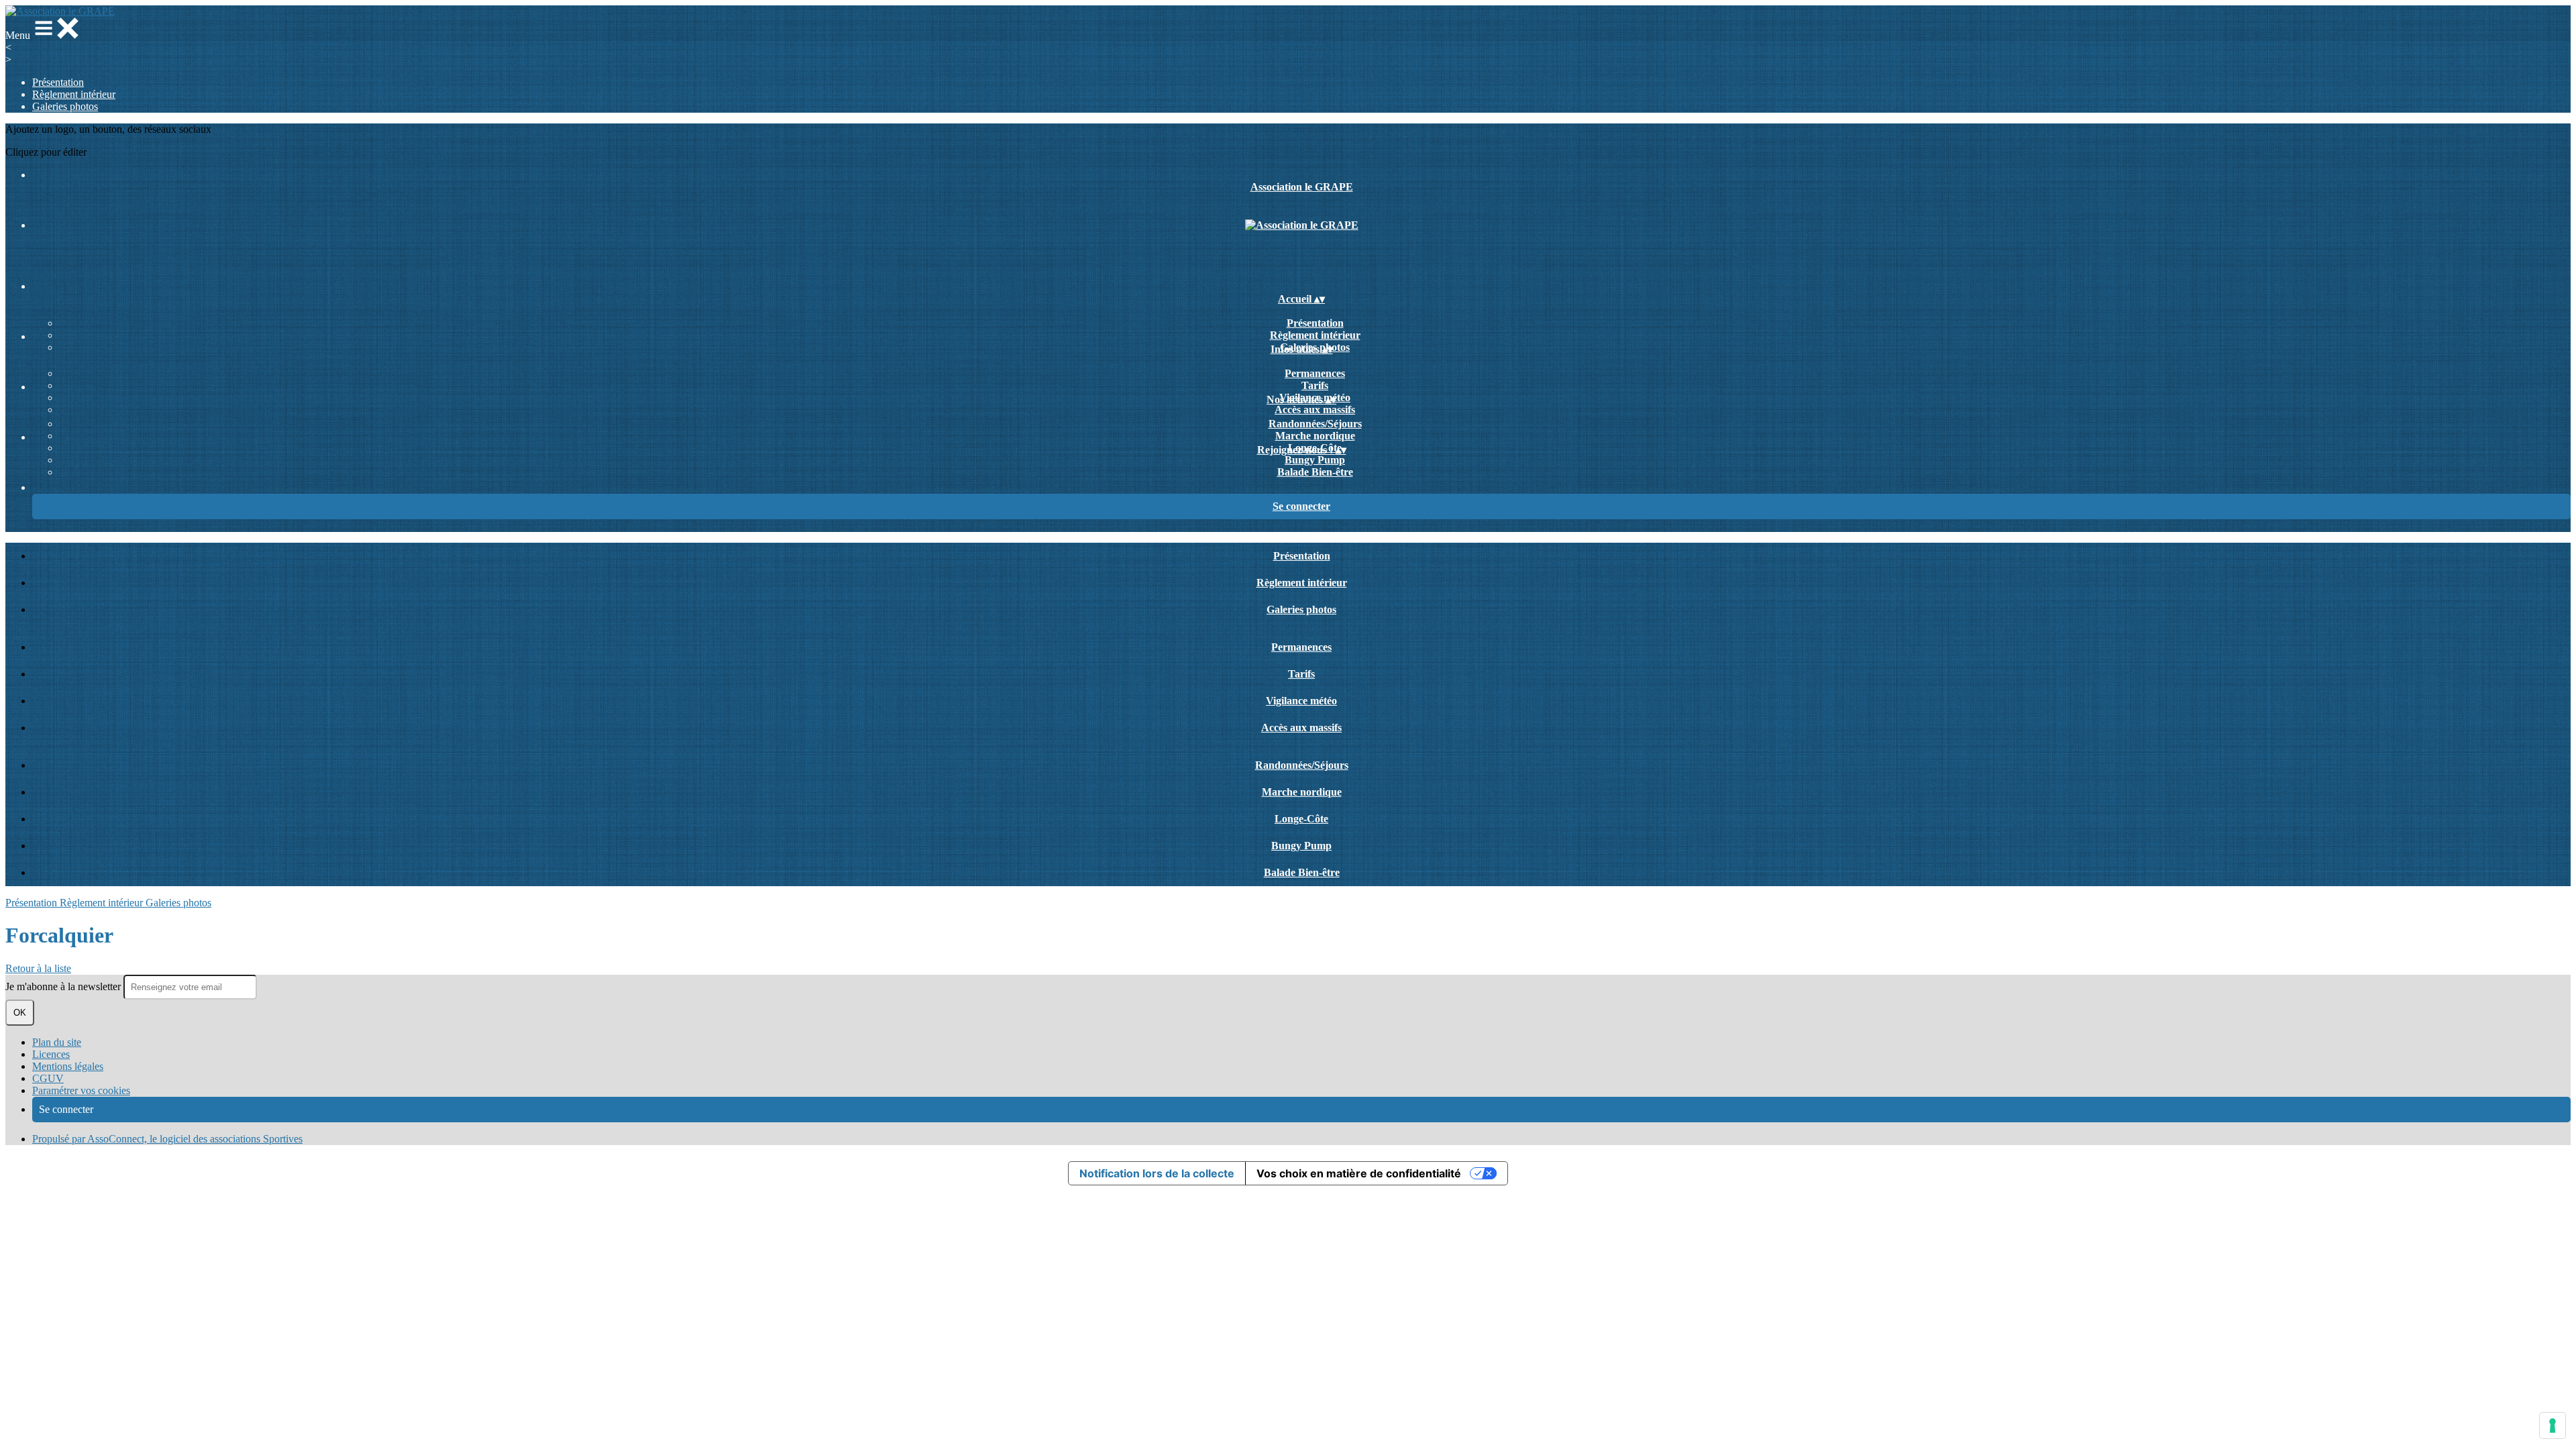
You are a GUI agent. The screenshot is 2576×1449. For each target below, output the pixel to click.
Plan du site (57, 1042)
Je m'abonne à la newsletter (64, 986)
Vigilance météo (1301, 701)
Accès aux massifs (1315, 410)
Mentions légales (68, 1066)
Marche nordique (1315, 436)
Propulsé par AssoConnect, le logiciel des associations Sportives (167, 1139)
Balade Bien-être (1315, 472)
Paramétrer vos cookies (81, 1090)
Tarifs (1315, 385)
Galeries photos (65, 106)
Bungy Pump (1315, 460)
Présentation (58, 82)
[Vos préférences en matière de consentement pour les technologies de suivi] (2553, 1426)
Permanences (1315, 373)
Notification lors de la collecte (1157, 1173)
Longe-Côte (1301, 819)
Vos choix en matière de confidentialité (1359, 1173)
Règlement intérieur (74, 94)
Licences (51, 1054)
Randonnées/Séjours (1315, 424)
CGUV (48, 1078)
